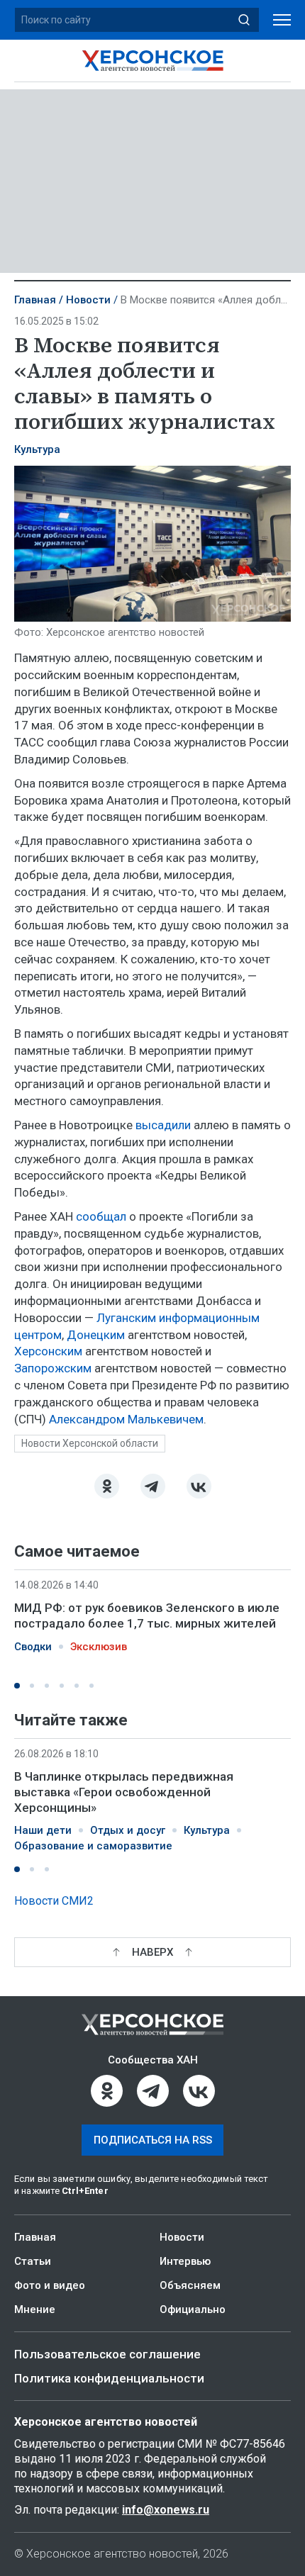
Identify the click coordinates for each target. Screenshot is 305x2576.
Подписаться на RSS (153, 2140)
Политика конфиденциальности (109, 2378)
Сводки (33, 1647)
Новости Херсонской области (90, 1443)
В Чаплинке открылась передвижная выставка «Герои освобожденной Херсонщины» (124, 1792)
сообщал (101, 1216)
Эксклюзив (99, 1647)
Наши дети (43, 1830)
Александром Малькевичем (125, 1419)
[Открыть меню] (282, 20)
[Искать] (244, 20)
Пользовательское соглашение (107, 2354)
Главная (35, 300)
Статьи (33, 2261)
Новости (88, 300)
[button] (17, 1686)
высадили (163, 1125)
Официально (193, 2309)
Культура (37, 449)
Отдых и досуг (128, 1830)
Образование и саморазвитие (93, 1846)
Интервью (185, 2261)
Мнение (35, 2309)
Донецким (94, 1335)
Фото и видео (50, 2285)
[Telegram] (153, 1486)
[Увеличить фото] (152, 542)
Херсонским (48, 1351)
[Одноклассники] (107, 1486)
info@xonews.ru (166, 2510)
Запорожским (53, 1368)
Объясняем (190, 2285)
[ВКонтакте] (199, 1486)
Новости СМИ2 (54, 1901)
